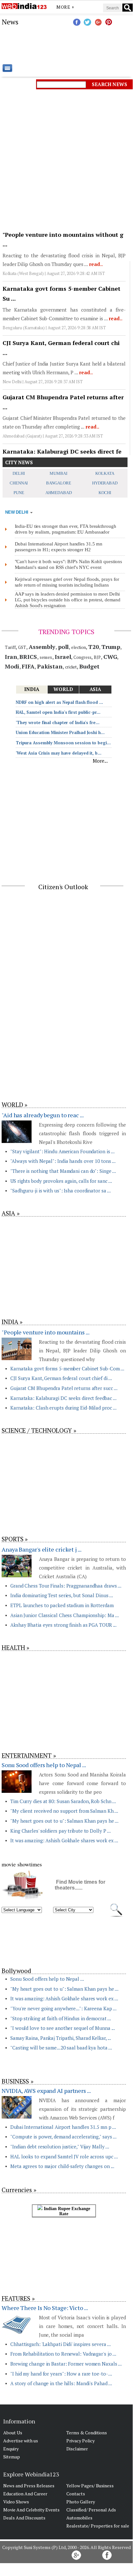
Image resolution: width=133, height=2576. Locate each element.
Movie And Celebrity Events (31, 2510)
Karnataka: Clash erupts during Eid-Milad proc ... (63, 1408)
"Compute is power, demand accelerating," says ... (63, 2137)
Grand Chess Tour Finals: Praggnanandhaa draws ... (66, 1586)
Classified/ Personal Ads (91, 2510)
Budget (89, 666)
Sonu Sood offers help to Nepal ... (44, 1765)
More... (100, 761)
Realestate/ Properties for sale (98, 2526)
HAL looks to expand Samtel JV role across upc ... (64, 2156)
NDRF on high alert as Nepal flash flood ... (59, 702)
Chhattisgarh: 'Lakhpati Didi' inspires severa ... (61, 2344)
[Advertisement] (66, 45)
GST (22, 647)
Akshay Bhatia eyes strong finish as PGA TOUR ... (63, 1625)
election (78, 647)
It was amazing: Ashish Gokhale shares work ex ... (64, 1840)
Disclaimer (77, 2449)
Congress (82, 657)
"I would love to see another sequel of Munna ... (63, 2028)
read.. (95, 264)
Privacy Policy (81, 2441)
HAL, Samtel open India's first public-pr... (58, 712)
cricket (71, 667)
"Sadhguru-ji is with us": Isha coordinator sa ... (61, 1191)
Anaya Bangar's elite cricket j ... (42, 1549)
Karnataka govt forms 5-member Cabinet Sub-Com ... (67, 1368)
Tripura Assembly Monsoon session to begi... (63, 743)
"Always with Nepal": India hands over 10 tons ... (63, 1161)
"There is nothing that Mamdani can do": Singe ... (63, 1171)
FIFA (28, 666)
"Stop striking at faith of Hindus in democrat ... (61, 2018)
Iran (11, 657)
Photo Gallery (81, 2502)
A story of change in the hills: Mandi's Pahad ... (61, 2383)
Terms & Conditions (87, 2433)
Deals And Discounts (24, 2518)
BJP (97, 657)
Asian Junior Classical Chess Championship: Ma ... (65, 1615)
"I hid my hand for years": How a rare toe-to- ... (61, 2374)
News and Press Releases (29, 2486)
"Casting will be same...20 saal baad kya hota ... (61, 2048)
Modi (12, 666)
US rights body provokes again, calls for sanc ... (61, 1181)
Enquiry (11, 2449)
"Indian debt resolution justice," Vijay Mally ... (60, 2147)
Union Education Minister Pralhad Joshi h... (60, 732)
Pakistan (50, 666)
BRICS (28, 657)
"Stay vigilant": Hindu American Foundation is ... (62, 1151)
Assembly (42, 647)
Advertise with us (21, 2441)
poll (63, 647)
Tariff (10, 647)
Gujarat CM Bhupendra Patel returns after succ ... (64, 1388)
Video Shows (16, 2502)
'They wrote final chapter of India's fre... (58, 722)
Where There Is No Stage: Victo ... (45, 2308)
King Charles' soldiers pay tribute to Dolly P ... (61, 1831)
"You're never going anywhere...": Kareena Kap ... (63, 2008)
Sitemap (12, 2457)
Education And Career (25, 2494)
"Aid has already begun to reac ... (43, 1115)
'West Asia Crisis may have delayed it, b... (59, 753)
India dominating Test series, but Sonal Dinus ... (62, 1595)
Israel (63, 657)
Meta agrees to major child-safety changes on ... (62, 2166)
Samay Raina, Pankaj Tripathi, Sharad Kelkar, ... (61, 2038)
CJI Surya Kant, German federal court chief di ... (61, 1378)
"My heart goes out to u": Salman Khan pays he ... (64, 1821)
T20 (94, 647)
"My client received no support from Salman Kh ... (64, 1811)
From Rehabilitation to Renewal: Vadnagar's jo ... (63, 2354)
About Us (13, 2433)
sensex (46, 657)
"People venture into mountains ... (46, 1332)
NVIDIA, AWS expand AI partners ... (46, 2091)
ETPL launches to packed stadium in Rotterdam (62, 1605)
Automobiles (79, 2518)
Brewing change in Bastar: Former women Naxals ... (66, 2364)
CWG (110, 657)
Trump (111, 647)
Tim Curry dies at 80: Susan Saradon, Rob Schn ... (63, 1801)
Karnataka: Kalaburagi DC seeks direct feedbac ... (63, 1398)
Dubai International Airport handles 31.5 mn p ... (63, 2127)
